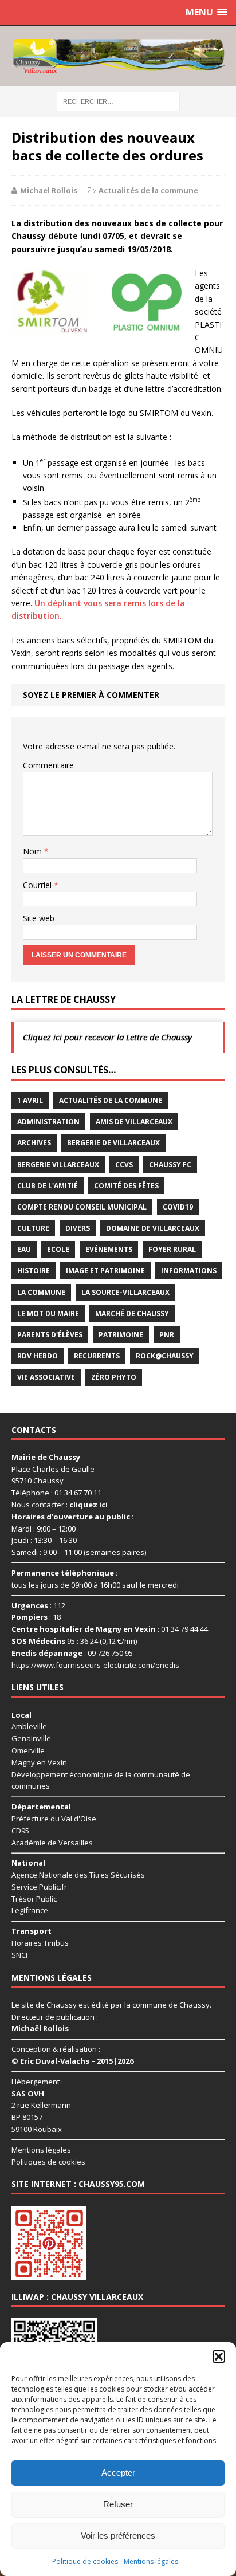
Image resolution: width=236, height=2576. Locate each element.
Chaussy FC (170, 1165)
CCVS (124, 1165)
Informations (189, 1271)
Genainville (31, 1738)
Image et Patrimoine (105, 1271)
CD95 (20, 1831)
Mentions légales (151, 2561)
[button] (219, 2357)
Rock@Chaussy (165, 1356)
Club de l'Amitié (48, 1186)
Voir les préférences (118, 2536)
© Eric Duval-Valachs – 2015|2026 (72, 2061)
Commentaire (48, 765)
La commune (41, 1292)
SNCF (20, 1955)
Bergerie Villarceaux (58, 1165)
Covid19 (178, 1207)
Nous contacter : (60, 1505)
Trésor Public (34, 1899)
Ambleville (29, 1726)
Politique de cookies (85, 2561)
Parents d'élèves (50, 1335)
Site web (39, 918)
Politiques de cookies (48, 2162)
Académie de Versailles (52, 1843)
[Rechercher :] (118, 101)
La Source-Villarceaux (125, 1292)
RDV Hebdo (38, 1356)
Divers (78, 1228)
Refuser (118, 2504)
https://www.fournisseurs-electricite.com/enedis (95, 1665)
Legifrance (30, 1910)
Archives (34, 1143)
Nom (34, 851)
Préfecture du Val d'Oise (54, 1819)
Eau (24, 1249)
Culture (33, 1228)
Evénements (109, 1249)
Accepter (118, 2473)
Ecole (58, 1249)
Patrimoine (121, 1335)
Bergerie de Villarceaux (113, 1143)
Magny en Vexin (39, 1762)
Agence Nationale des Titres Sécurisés (78, 1875)
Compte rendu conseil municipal (82, 1207)
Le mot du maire (48, 1313)
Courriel (38, 885)
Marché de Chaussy (132, 1313)
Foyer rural (172, 1249)
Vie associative (46, 1377)
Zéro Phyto (114, 1377)
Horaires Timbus (40, 1943)
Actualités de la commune (148, 190)
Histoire (34, 1271)
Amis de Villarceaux (134, 1122)
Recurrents (97, 1356)
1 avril (30, 1100)
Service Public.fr (39, 1887)
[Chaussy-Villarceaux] (118, 56)
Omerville (28, 1750)
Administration (48, 1122)
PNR (167, 1335)
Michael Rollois (49, 190)
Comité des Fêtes (126, 1186)
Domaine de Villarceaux (153, 1228)
